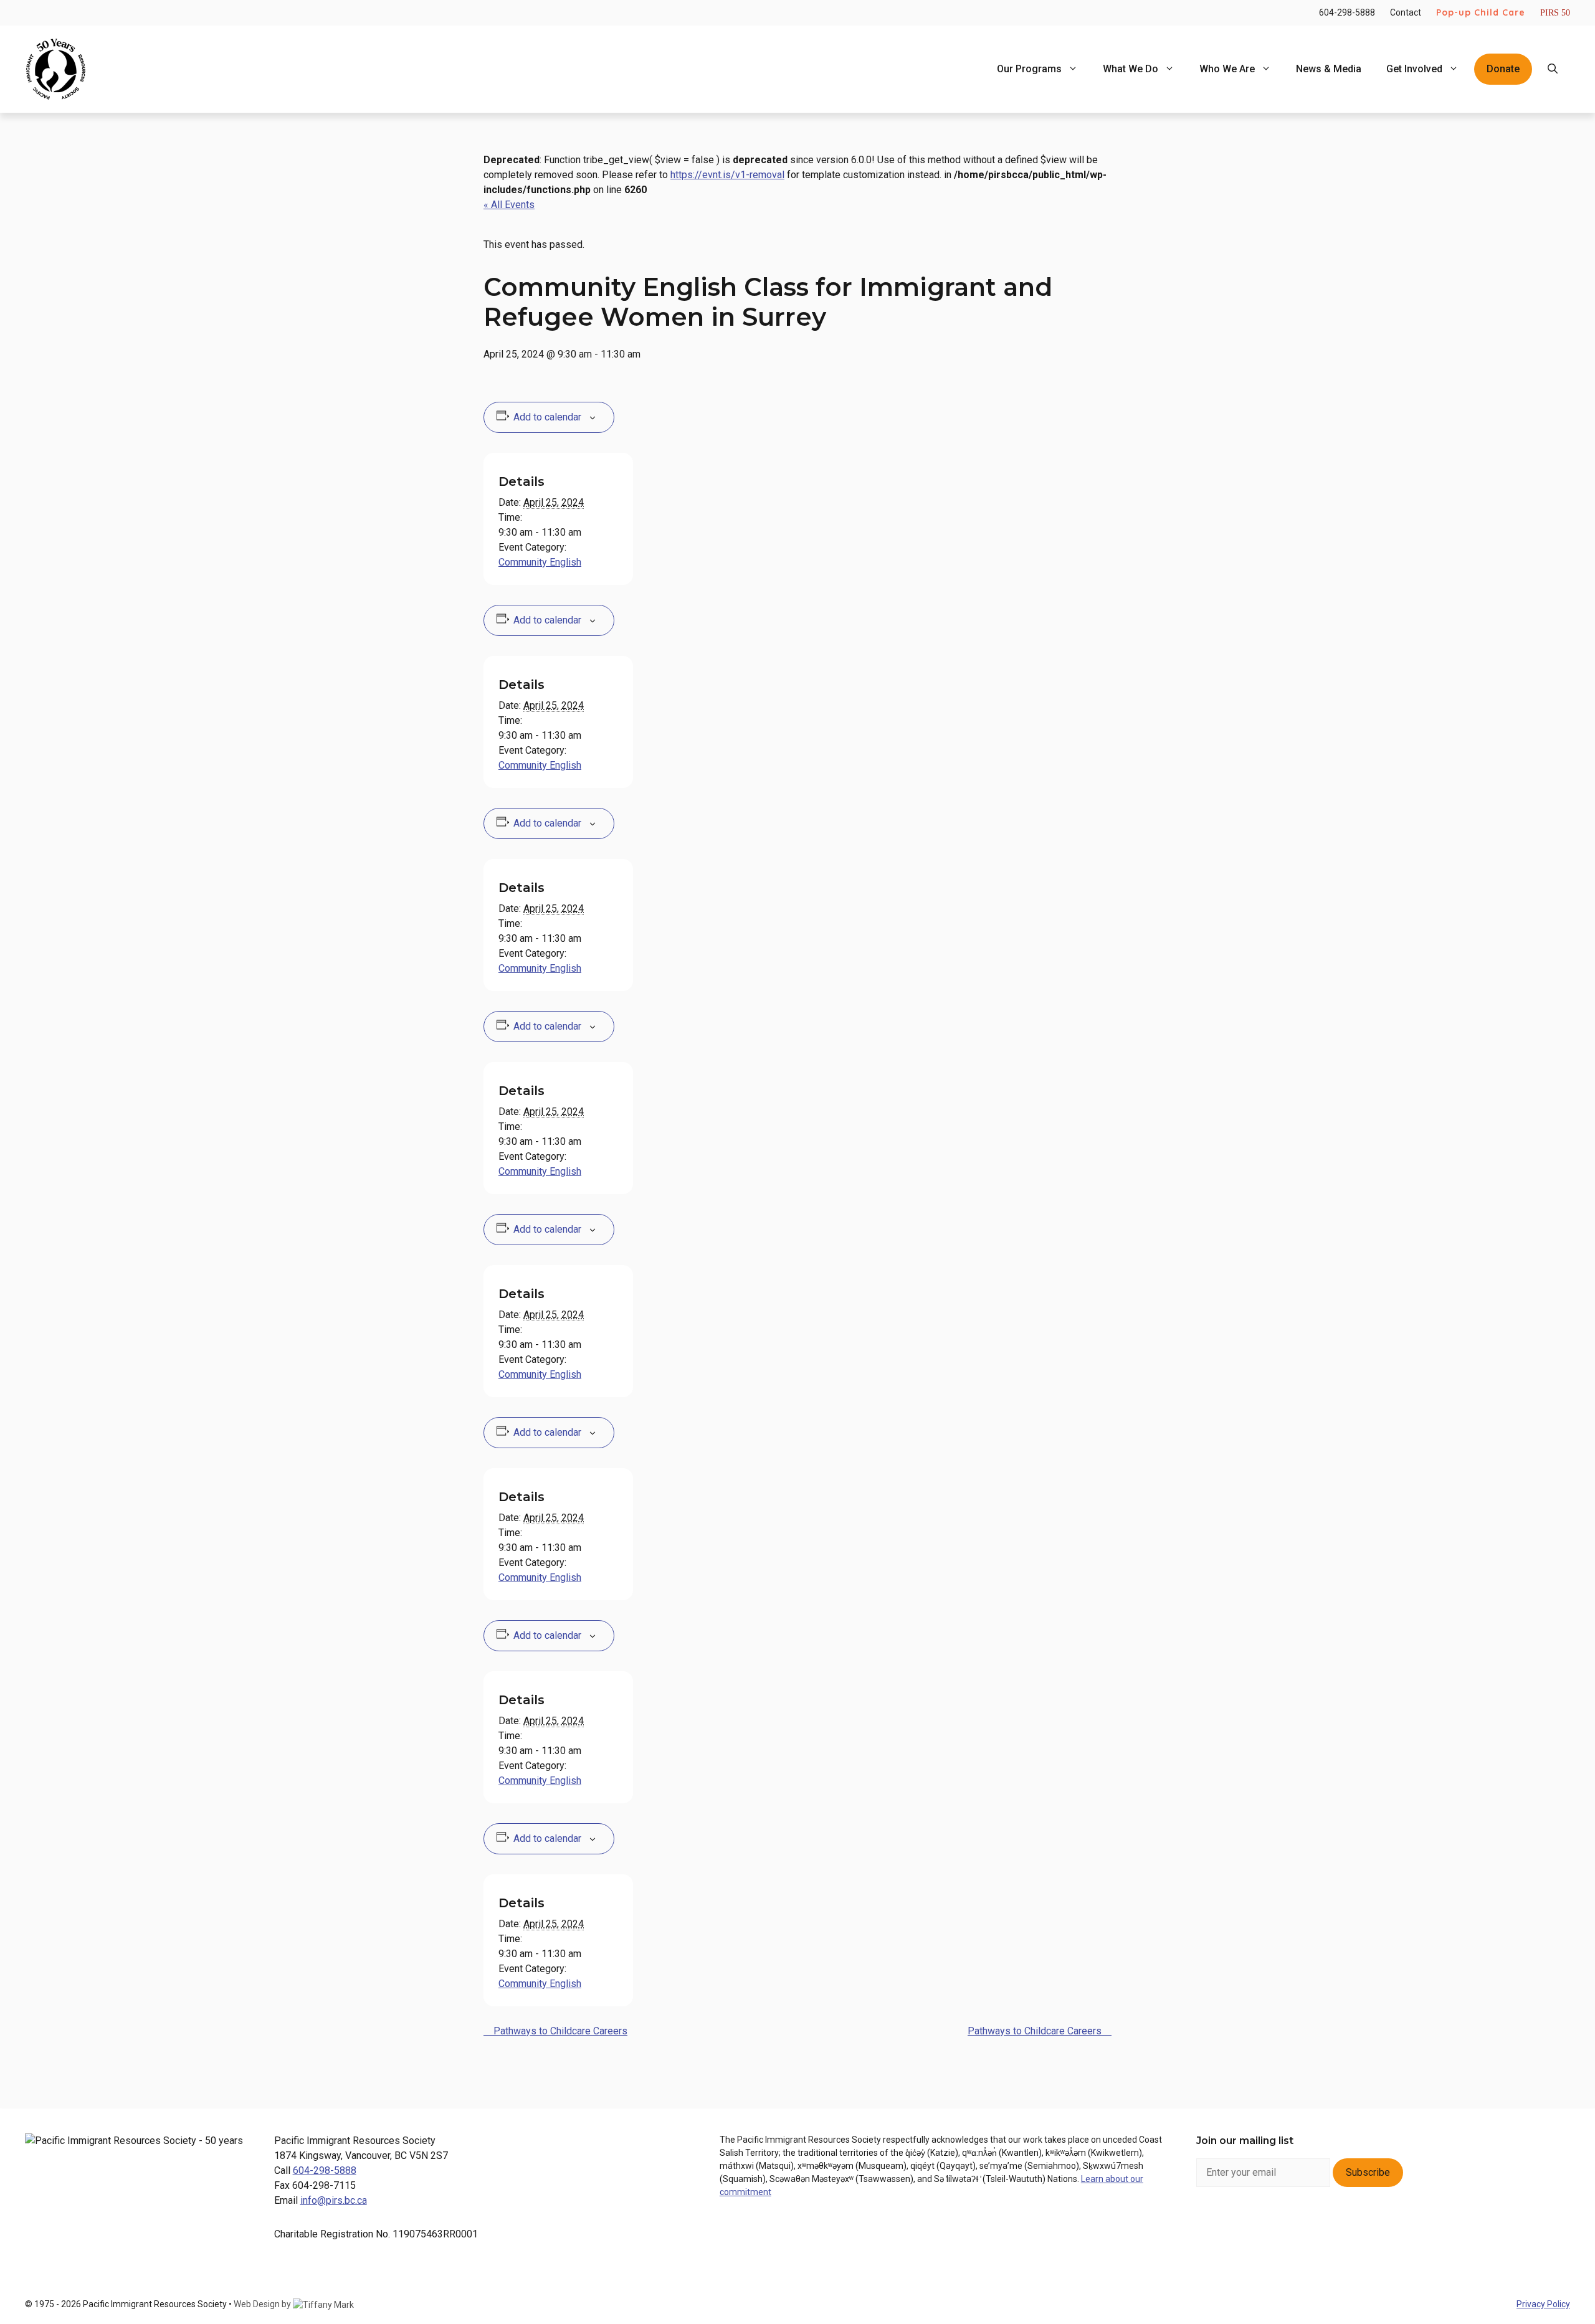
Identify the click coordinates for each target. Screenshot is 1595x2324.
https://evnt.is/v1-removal (727, 175)
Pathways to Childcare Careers (559, 2031)
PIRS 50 (1555, 13)
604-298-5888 (1347, 12)
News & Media (1329, 69)
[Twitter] (1309, 2225)
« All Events (509, 205)
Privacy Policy (1543, 2304)
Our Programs (1029, 69)
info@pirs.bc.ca (334, 2200)
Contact (1406, 12)
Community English (540, 562)
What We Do (1131, 69)
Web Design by (263, 2304)
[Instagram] (1243, 2225)
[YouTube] (1342, 2225)
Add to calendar (547, 417)
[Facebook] (1210, 2225)
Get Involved (1414, 69)
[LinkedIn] (1276, 2225)
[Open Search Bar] (1553, 69)
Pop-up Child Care (1481, 12)
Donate (1503, 69)
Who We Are (1227, 69)
